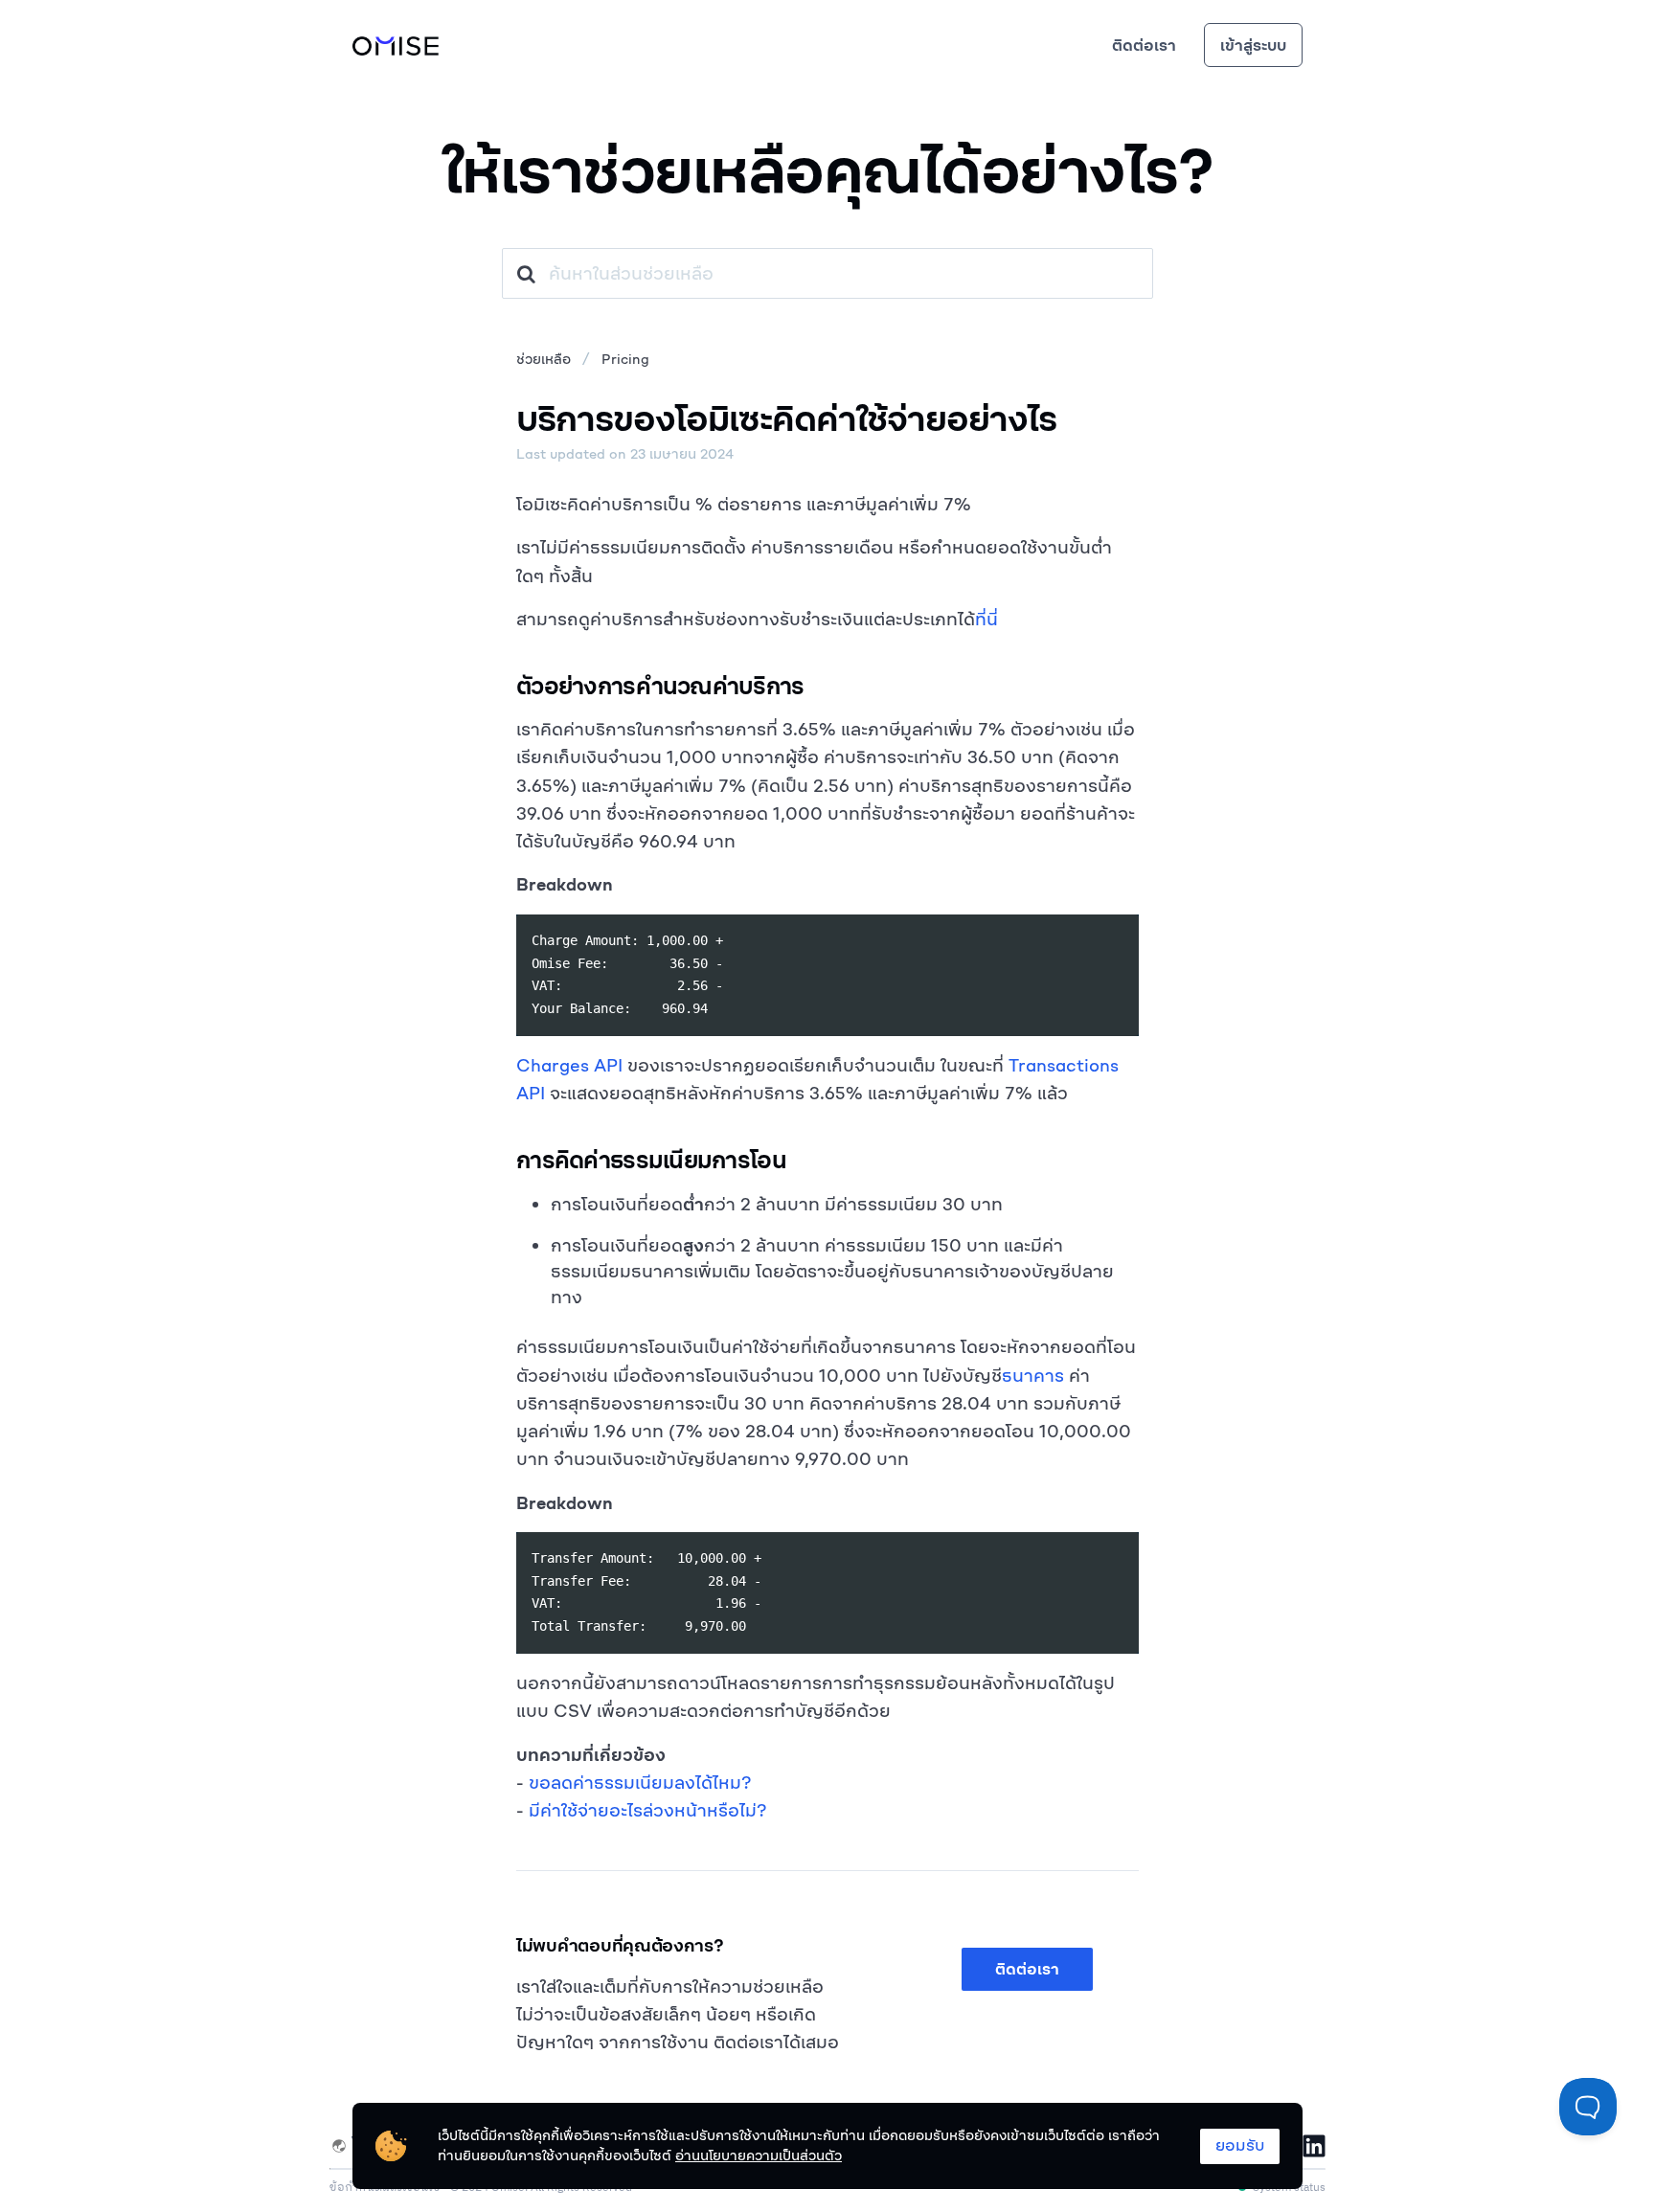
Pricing (625, 359)
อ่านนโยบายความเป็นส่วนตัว (759, 2156)
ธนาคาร (1033, 1376)
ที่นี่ (986, 619)
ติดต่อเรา (1144, 45)
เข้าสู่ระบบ (1253, 45)
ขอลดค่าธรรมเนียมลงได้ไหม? (640, 1783)
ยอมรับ (1240, 2145)
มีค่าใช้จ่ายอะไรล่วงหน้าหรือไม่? (647, 1810)
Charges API (569, 1065)
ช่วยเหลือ (544, 359)
